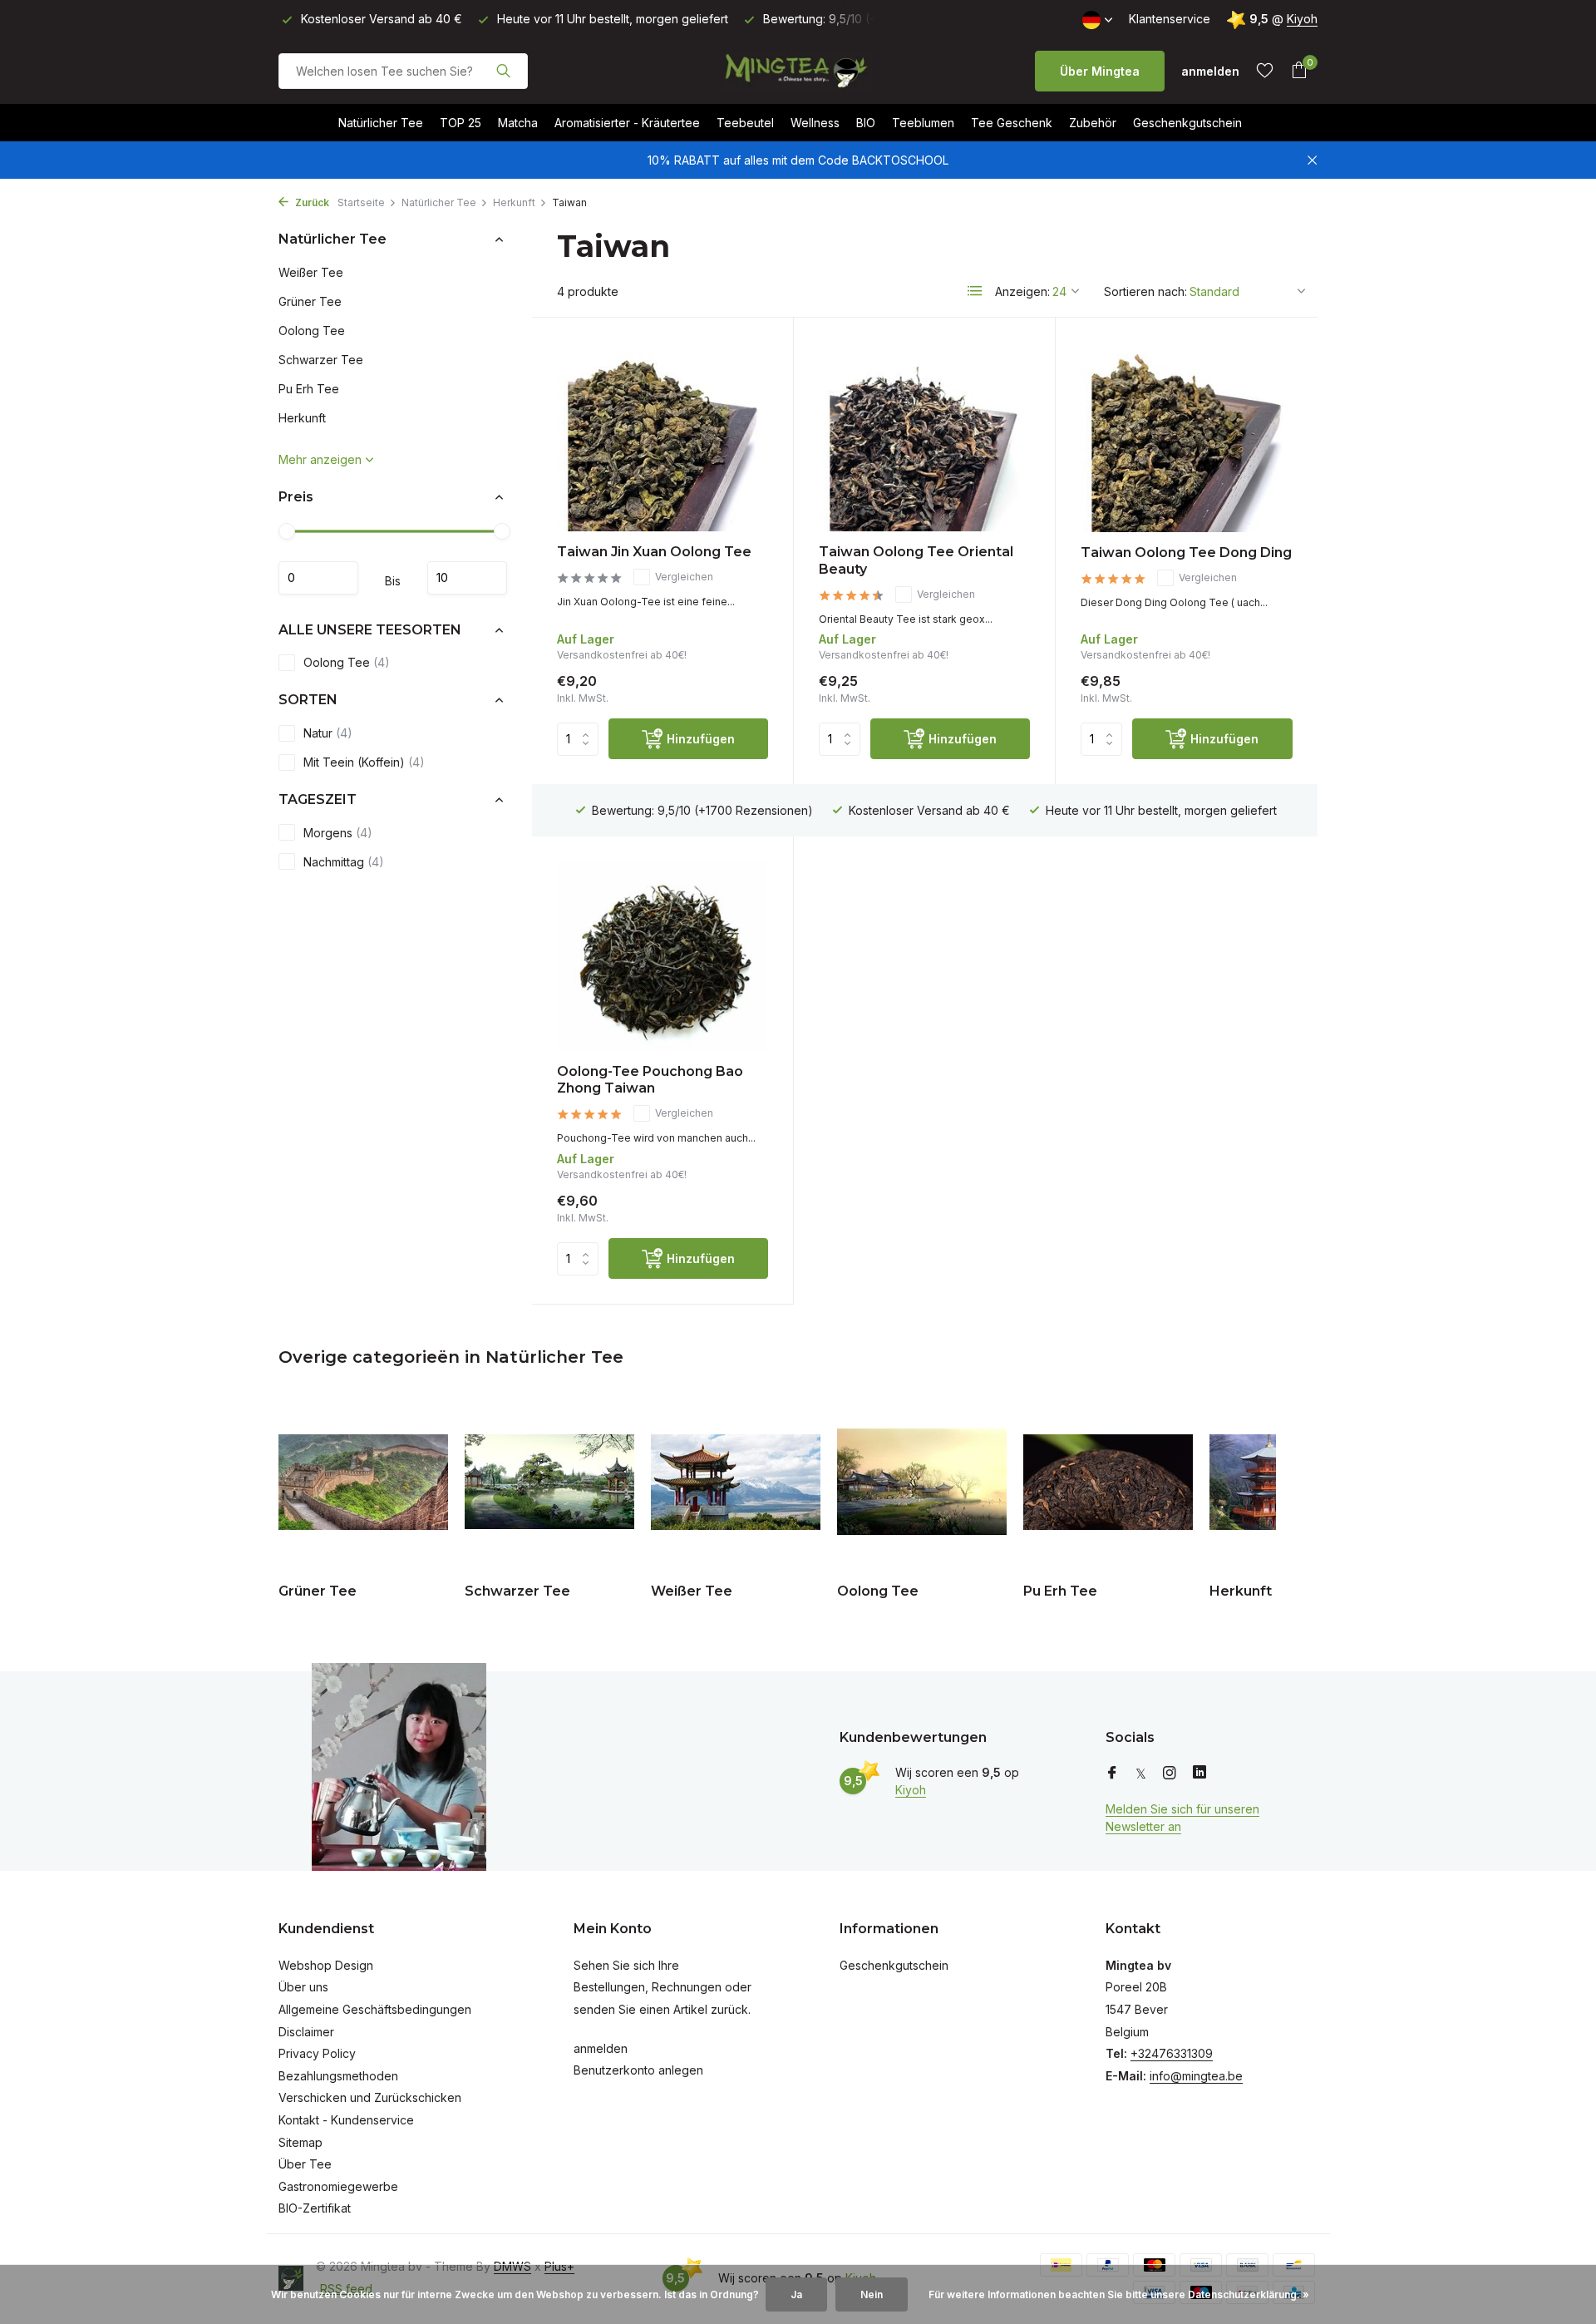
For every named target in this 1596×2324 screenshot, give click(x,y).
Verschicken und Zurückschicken (370, 2097)
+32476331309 (1172, 2053)
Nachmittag (344, 862)
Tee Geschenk (1012, 123)
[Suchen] (503, 71)
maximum (467, 578)
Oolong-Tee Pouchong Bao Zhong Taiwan (650, 1080)
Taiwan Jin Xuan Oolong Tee (654, 552)
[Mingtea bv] (798, 71)
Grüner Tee (310, 301)
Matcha (518, 123)
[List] (975, 291)
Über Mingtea (1100, 71)
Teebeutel (745, 123)
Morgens (338, 833)
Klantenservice (1170, 19)
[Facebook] (1112, 1774)
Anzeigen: (1022, 291)
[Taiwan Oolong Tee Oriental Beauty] (924, 437)
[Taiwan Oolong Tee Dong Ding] (1187, 437)
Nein (872, 2294)
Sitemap (300, 2142)
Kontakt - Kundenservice (346, 2120)
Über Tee (305, 2164)
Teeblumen (923, 123)
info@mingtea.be (1196, 2076)
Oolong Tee (312, 331)
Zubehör (1093, 123)
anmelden (601, 2048)
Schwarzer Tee (321, 360)
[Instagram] (1170, 1774)
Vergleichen (684, 577)
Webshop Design (326, 1965)
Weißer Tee (311, 272)
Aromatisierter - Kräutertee (627, 123)
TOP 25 (461, 123)
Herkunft (514, 202)
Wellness (815, 123)
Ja (796, 2294)
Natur (328, 733)
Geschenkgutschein (1187, 123)
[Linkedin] (1199, 1774)
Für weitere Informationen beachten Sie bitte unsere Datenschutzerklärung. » (1119, 2294)
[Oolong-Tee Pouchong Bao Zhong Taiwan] (663, 956)
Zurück (311, 202)
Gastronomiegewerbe (338, 2186)
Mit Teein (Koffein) (364, 762)
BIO (866, 123)
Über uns (303, 1987)
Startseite (361, 202)
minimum (318, 578)
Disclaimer (306, 2032)
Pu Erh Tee (309, 389)
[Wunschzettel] (1265, 71)
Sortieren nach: (1145, 291)
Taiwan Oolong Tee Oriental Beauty (916, 560)
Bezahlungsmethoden (338, 2076)
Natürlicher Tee (381, 123)
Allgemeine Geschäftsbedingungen (375, 2009)
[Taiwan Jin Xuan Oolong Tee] (663, 437)
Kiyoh (1302, 19)
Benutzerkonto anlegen (638, 2070)
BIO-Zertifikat (315, 2208)
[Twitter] (1141, 1774)
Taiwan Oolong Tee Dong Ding (1186, 553)
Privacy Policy (317, 2053)
